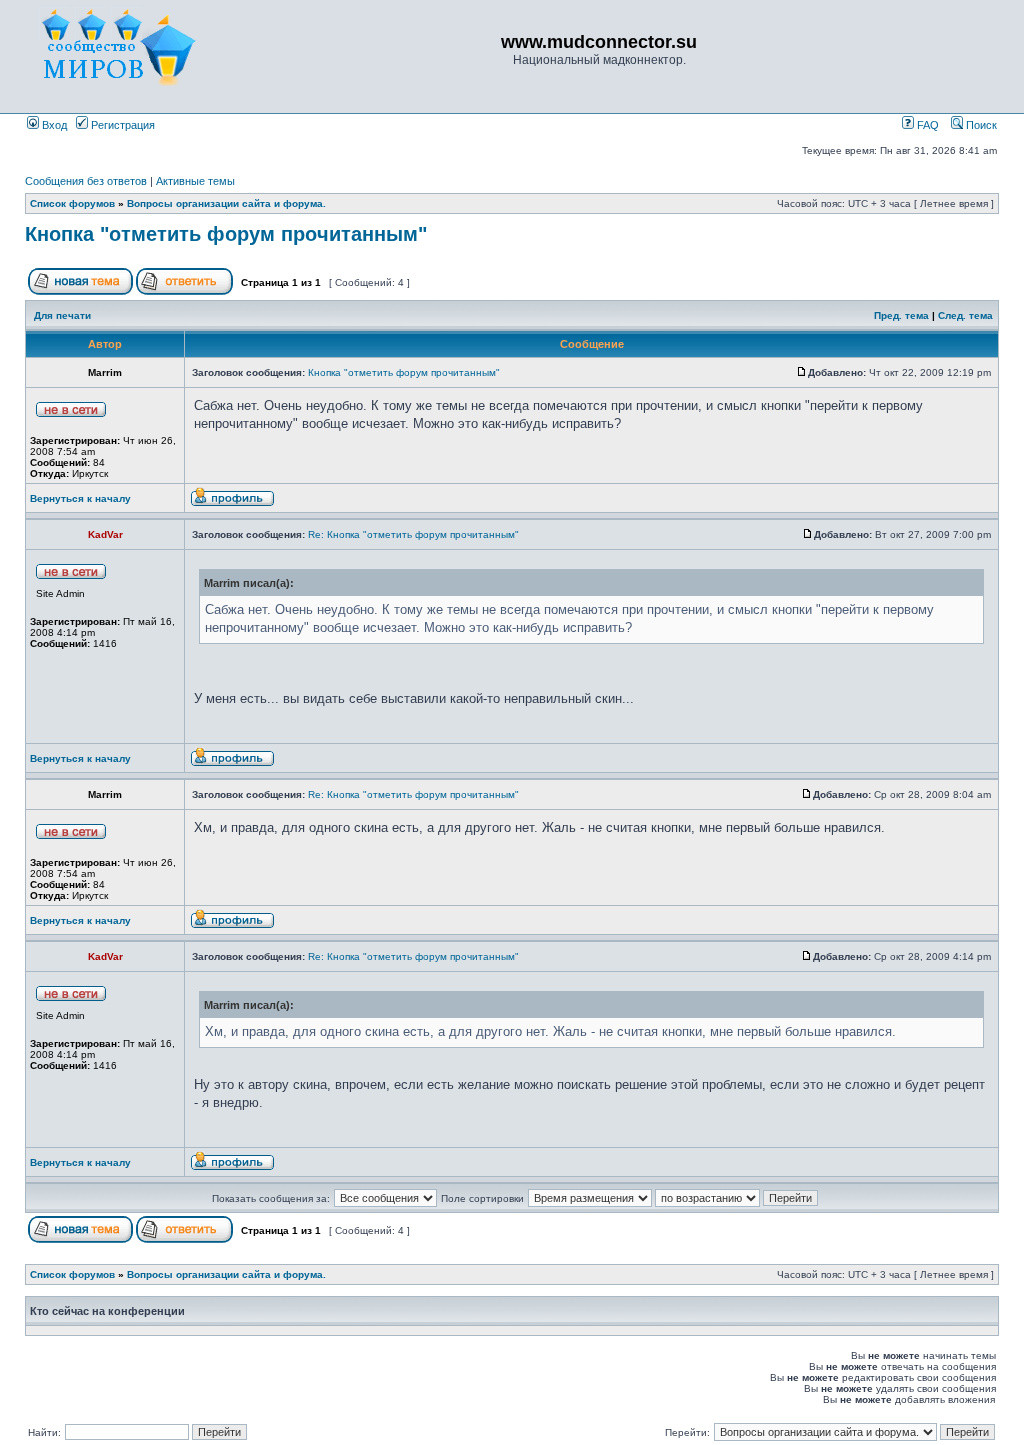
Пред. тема (901, 315)
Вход (53, 125)
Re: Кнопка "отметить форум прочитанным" (413, 534)
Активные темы (195, 181)
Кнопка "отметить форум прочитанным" (226, 234)
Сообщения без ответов (86, 181)
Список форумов (72, 203)
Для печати (62, 315)
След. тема (965, 315)
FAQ (926, 125)
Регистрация (121, 125)
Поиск (980, 125)
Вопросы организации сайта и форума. (226, 203)
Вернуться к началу (80, 498)
